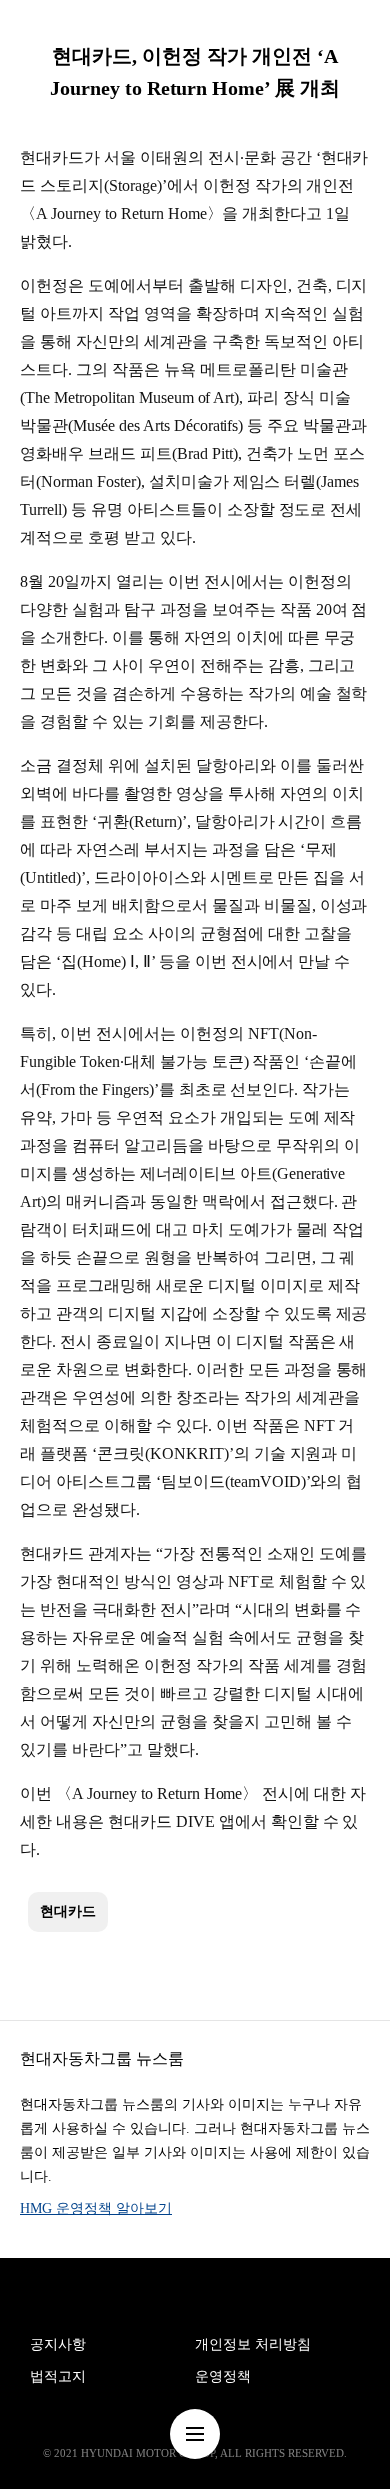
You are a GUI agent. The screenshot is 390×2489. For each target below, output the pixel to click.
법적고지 (58, 2376)
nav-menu (195, 2434)
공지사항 (58, 2344)
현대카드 (68, 1911)
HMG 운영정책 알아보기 (96, 2208)
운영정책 (223, 2376)
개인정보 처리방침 (253, 2344)
